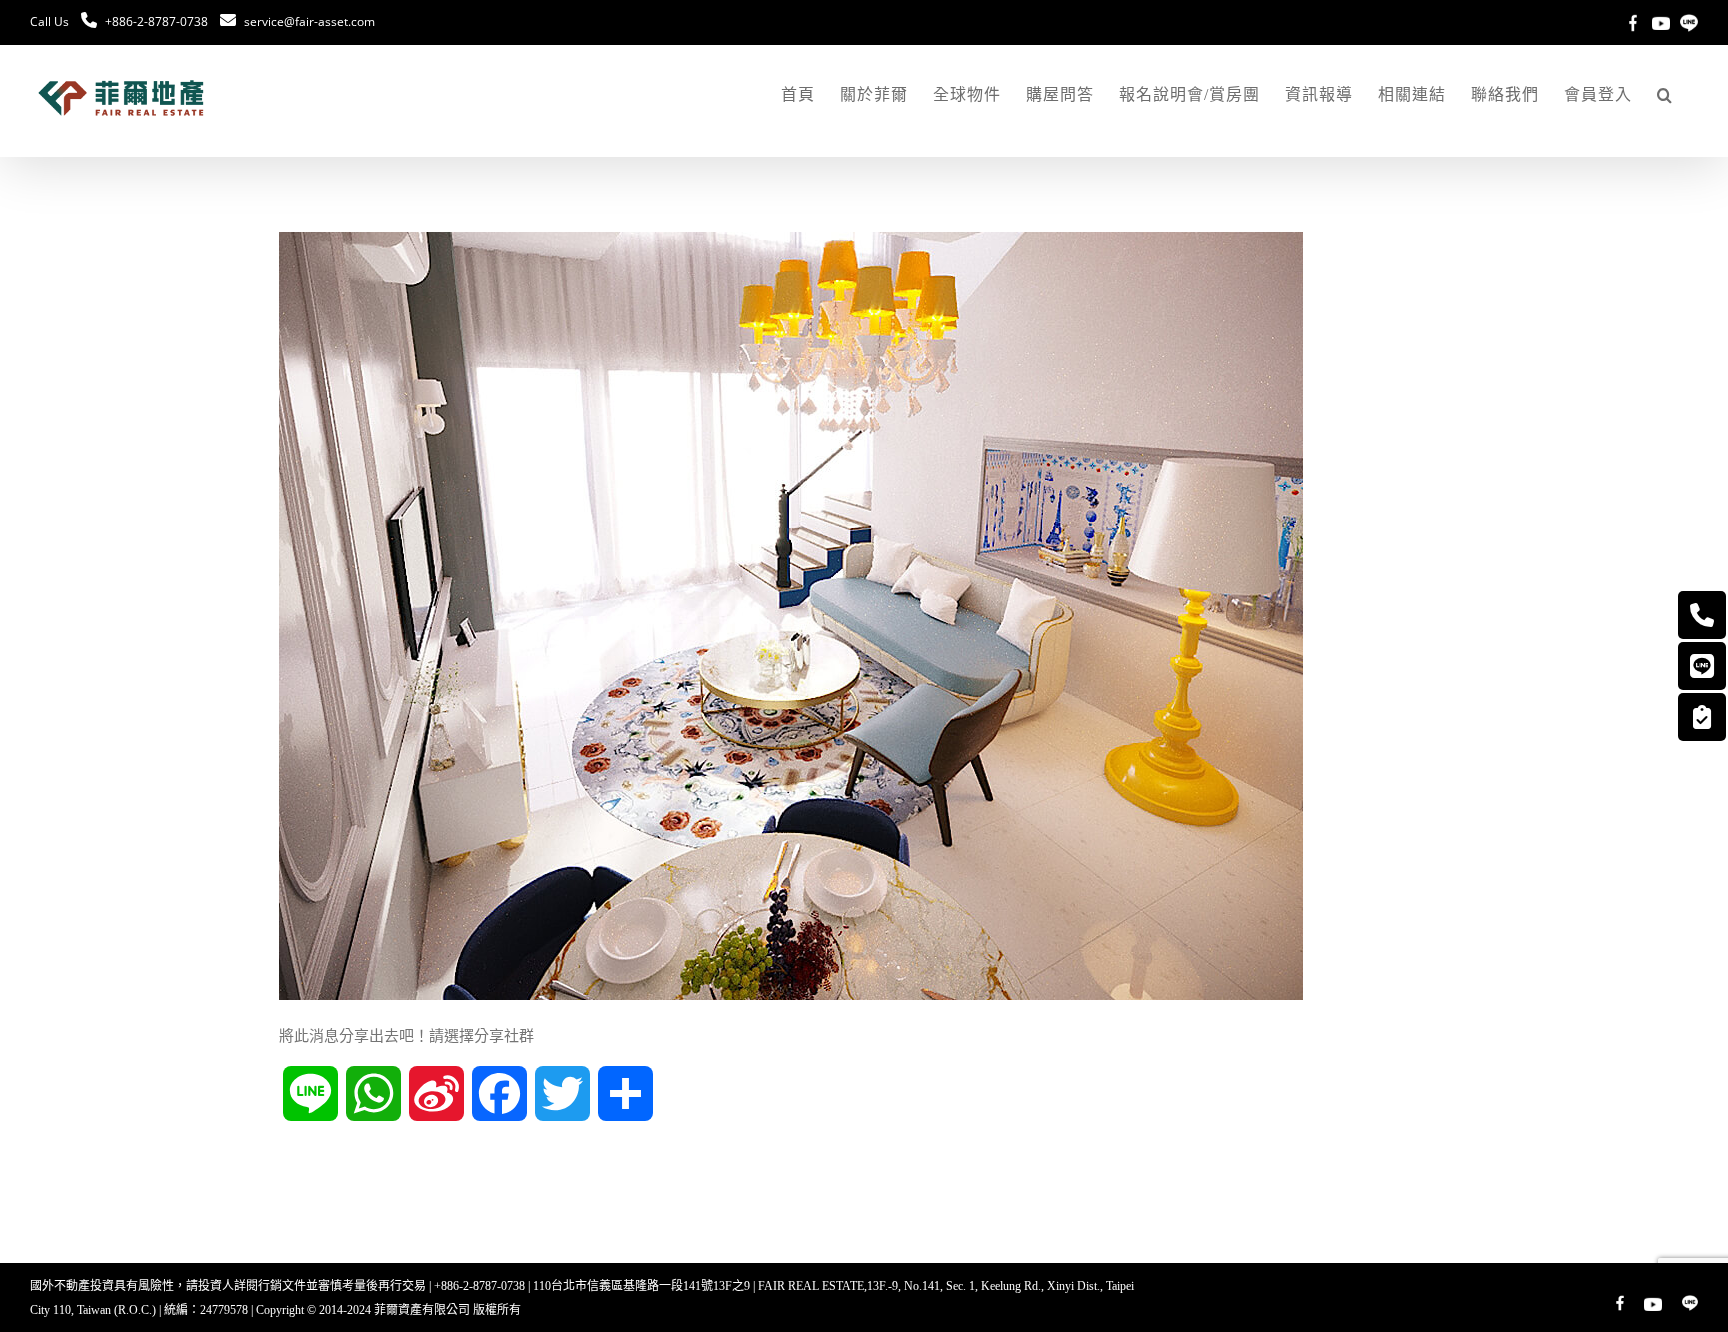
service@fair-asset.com (309, 21)
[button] (1665, 95)
